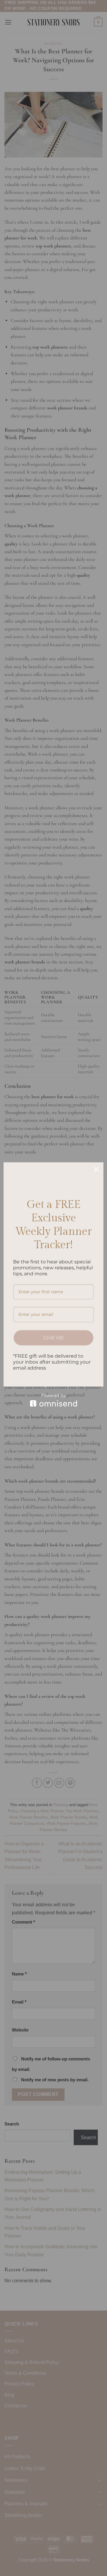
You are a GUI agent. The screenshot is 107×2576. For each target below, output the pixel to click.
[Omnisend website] (53, 1400)
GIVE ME (54, 1338)
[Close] (96, 1169)
